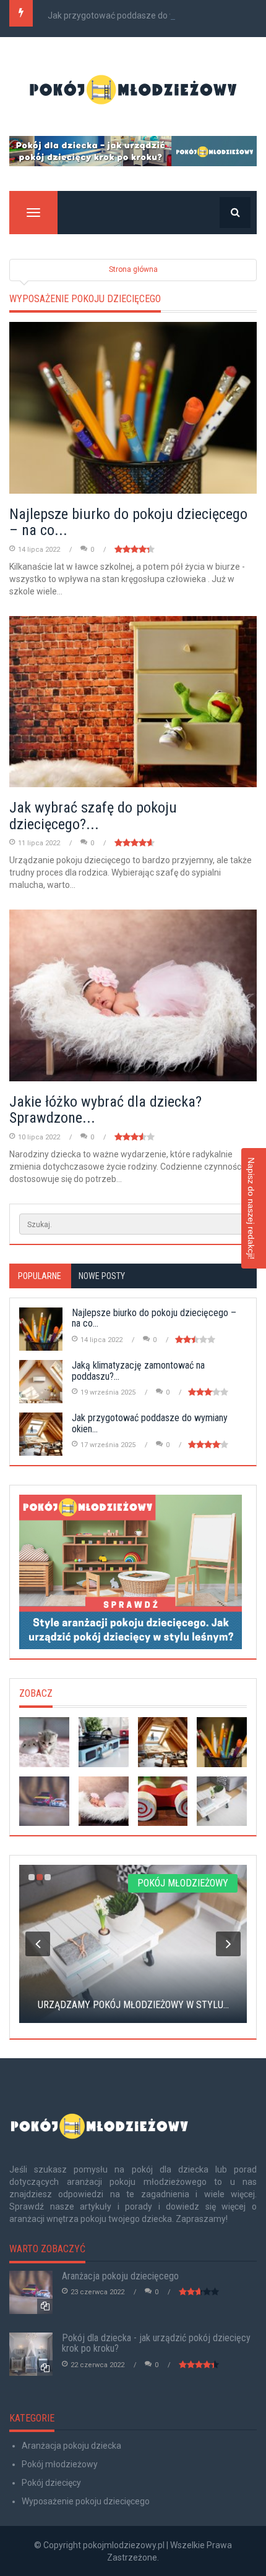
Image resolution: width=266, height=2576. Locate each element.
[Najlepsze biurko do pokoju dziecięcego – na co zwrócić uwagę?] (222, 1742)
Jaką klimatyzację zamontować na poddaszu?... (138, 1371)
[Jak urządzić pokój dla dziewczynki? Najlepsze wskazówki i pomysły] (44, 1742)
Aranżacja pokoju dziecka (71, 2446)
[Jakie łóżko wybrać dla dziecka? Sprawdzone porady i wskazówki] (104, 1801)
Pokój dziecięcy (51, 2483)
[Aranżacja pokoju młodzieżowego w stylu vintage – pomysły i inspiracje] (104, 1742)
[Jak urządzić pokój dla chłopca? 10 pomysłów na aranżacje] (163, 1801)
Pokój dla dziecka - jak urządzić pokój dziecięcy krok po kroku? (156, 2343)
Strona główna (133, 269)
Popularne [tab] (40, 1276)
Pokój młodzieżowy (60, 2464)
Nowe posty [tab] (102, 1276)
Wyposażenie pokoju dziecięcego (86, 2501)
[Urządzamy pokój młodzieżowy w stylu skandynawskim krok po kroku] (222, 1801)
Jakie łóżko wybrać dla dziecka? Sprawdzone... (105, 1110)
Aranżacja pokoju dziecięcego (120, 2276)
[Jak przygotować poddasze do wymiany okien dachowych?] (163, 1742)
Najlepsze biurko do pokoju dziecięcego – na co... (128, 522)
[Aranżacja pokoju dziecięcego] (44, 1801)
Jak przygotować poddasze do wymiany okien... (140, 15)
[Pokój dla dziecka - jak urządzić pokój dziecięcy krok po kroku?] (133, 151)
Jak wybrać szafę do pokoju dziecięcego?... (93, 816)
